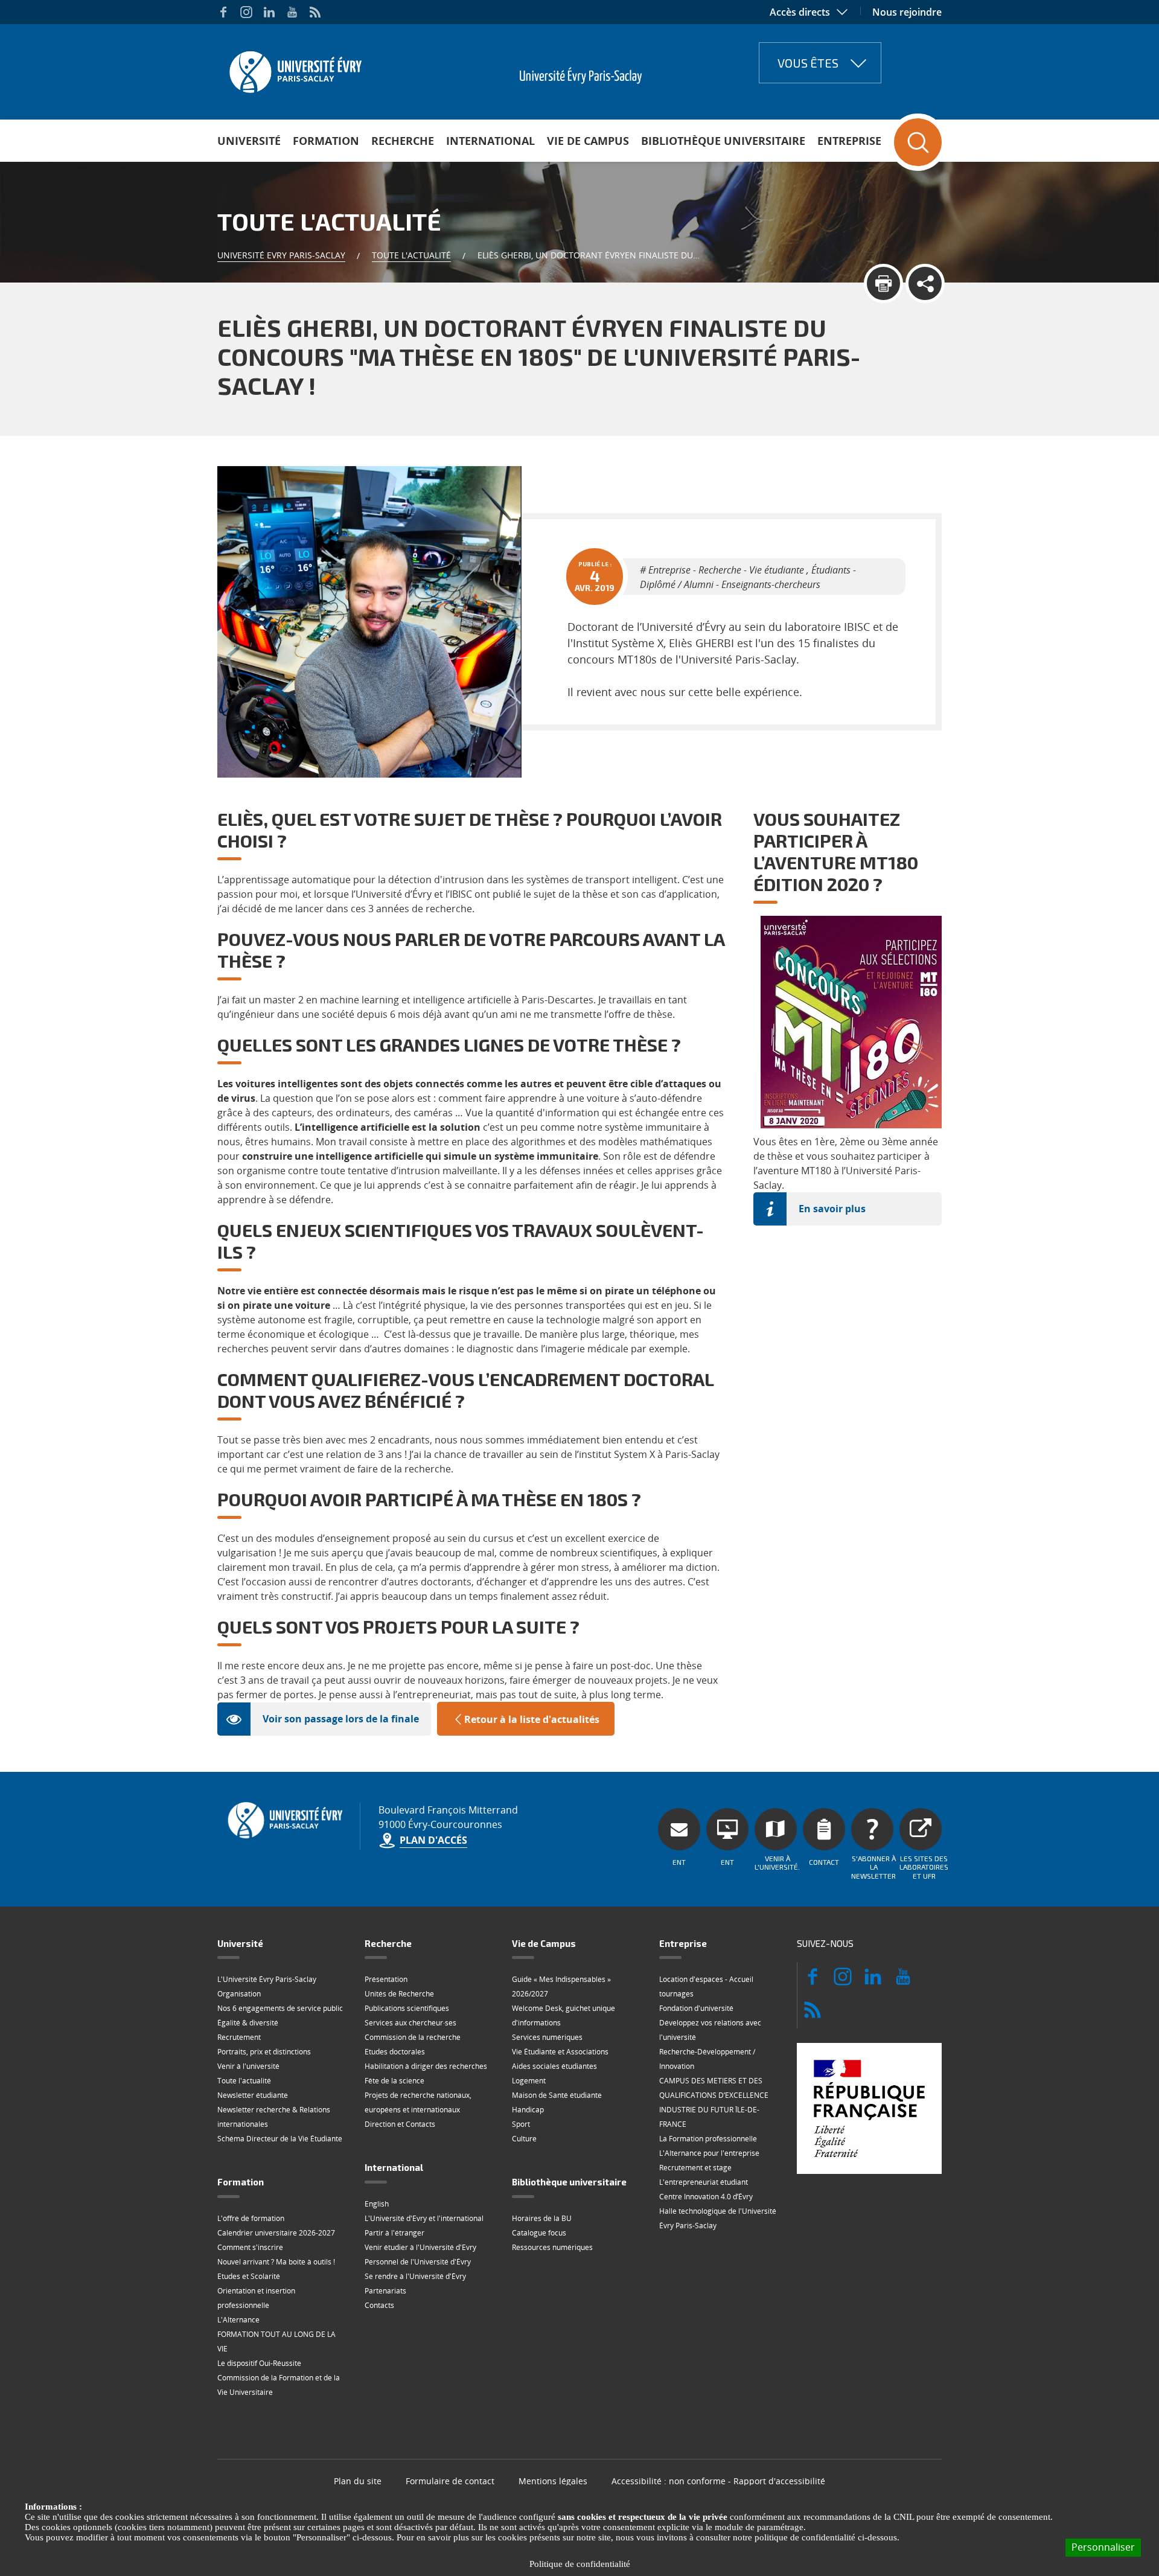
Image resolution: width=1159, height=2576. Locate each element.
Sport (521, 2124)
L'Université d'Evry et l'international (424, 2218)
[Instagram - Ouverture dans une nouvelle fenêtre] (246, 12)
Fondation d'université (696, 2008)
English (377, 2204)
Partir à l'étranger (394, 2233)
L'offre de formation (251, 2218)
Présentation (386, 1979)
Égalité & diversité (248, 2023)
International (490, 141)
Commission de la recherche (413, 2037)
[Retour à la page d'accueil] (294, 68)
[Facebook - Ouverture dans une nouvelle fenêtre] (223, 12)
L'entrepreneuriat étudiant (704, 2182)
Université (249, 141)
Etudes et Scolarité (249, 2276)
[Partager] (925, 283)
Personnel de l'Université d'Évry (418, 2262)
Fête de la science (394, 2081)
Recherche (403, 141)
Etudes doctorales (395, 2052)
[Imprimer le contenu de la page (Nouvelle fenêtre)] (883, 283)
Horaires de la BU (542, 2218)
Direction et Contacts (400, 2124)
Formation (326, 141)
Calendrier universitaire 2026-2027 (276, 2233)
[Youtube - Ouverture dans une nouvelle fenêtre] (292, 12)
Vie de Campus (588, 141)
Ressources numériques (552, 2247)
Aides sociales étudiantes (554, 2066)
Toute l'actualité (411, 255)
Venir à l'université (248, 2066)
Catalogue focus (539, 2233)
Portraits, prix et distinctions (264, 2052)
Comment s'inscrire (250, 2247)
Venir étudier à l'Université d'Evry (420, 2247)
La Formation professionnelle (708, 2139)
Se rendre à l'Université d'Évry (415, 2276)
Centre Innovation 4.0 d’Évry (706, 2197)
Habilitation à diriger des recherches (426, 2066)
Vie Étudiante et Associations (560, 2052)
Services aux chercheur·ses (410, 2023)
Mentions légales (553, 2481)
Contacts (379, 2305)
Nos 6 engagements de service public (280, 2008)
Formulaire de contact (450, 2481)
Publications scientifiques (407, 2008)
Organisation (239, 1994)
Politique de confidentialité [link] (580, 2564)
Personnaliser (1103, 2547)
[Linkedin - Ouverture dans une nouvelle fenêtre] (269, 12)
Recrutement (239, 2037)
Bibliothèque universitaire (723, 141)
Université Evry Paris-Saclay (281, 255)
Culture (524, 2139)
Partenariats (385, 2291)
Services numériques (547, 2037)
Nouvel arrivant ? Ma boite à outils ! (276, 2262)
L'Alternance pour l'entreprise (709, 2153)
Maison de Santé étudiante (557, 2095)
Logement (529, 2081)
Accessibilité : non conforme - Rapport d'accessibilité (718, 2481)
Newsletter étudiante (253, 2095)
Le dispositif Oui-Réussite (259, 2363)
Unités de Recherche (399, 1994)
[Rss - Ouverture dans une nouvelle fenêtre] (315, 12)
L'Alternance (238, 2320)
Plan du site (358, 2481)
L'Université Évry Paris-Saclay (267, 1979)
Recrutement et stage (695, 2168)
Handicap (528, 2110)
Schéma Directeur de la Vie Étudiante (280, 2139)
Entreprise (849, 141)
